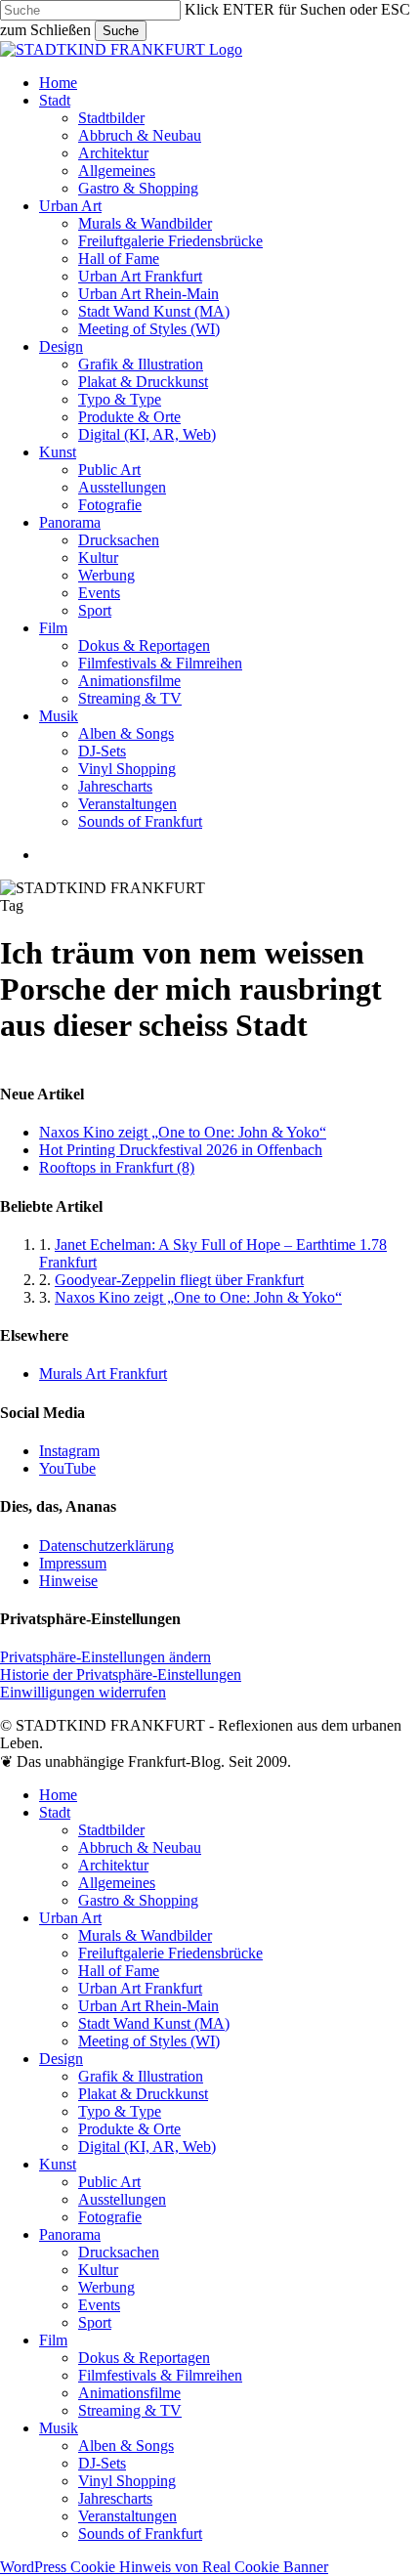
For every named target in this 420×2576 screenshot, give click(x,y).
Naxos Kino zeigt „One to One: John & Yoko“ (183, 1132)
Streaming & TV (130, 2410)
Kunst (58, 2164)
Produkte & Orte (129, 2129)
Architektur (113, 1865)
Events (99, 2305)
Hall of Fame (119, 1971)
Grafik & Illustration (141, 2076)
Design (61, 2059)
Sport (95, 2322)
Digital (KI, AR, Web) (147, 2147)
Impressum (73, 1563)
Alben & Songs (126, 2446)
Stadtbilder (111, 1830)
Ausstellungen (122, 2199)
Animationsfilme (129, 2393)
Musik (59, 2428)
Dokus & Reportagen (144, 2358)
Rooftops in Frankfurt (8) (117, 1167)
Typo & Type (120, 2111)
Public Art (109, 2182)
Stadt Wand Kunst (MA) (154, 2023)
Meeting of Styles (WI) (149, 2041)
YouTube (67, 1468)
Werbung (106, 2287)
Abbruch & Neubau (140, 1847)
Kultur (98, 2270)
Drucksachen (119, 2252)
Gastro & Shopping (138, 1900)
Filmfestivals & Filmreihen (160, 2375)
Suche (121, 31)
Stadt (55, 1812)
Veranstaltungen (127, 2516)
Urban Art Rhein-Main (148, 2006)
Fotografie (110, 2217)
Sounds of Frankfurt (140, 2533)
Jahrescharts (115, 2498)
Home (58, 1795)
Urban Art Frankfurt (140, 1988)
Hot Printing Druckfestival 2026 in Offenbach (181, 1150)
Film (53, 2340)
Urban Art (70, 1918)
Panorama (70, 2234)
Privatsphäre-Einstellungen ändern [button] (105, 1657)
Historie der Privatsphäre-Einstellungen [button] (121, 1674)
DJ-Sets (102, 2463)
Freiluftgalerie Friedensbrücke (170, 1953)
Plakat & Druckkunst (143, 2094)
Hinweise (68, 1581)
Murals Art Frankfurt (103, 1374)
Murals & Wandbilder (145, 1935)
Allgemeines (117, 1883)
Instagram (69, 1451)
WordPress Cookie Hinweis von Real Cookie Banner (164, 2567)
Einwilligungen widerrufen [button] (83, 1692)
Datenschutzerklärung (106, 1546)
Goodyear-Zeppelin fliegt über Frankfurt (179, 1280)
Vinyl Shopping (127, 2481)
